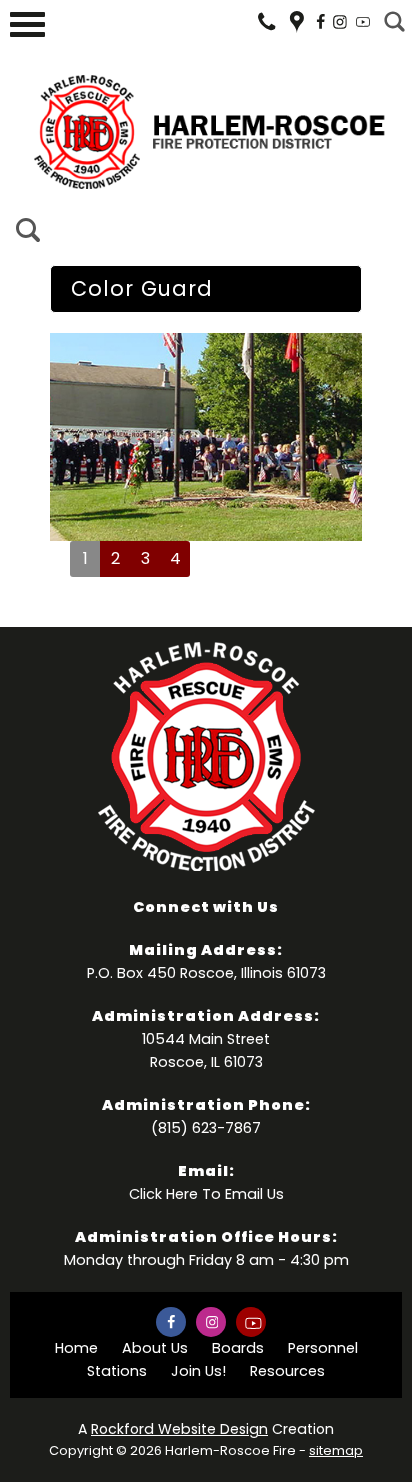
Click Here (163, 1194)
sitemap (336, 1450)
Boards (238, 1348)
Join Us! (198, 1371)
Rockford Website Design (179, 1429)
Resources (287, 1371)
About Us (155, 1348)
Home (76, 1348)
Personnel (323, 1348)
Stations (117, 1371)
